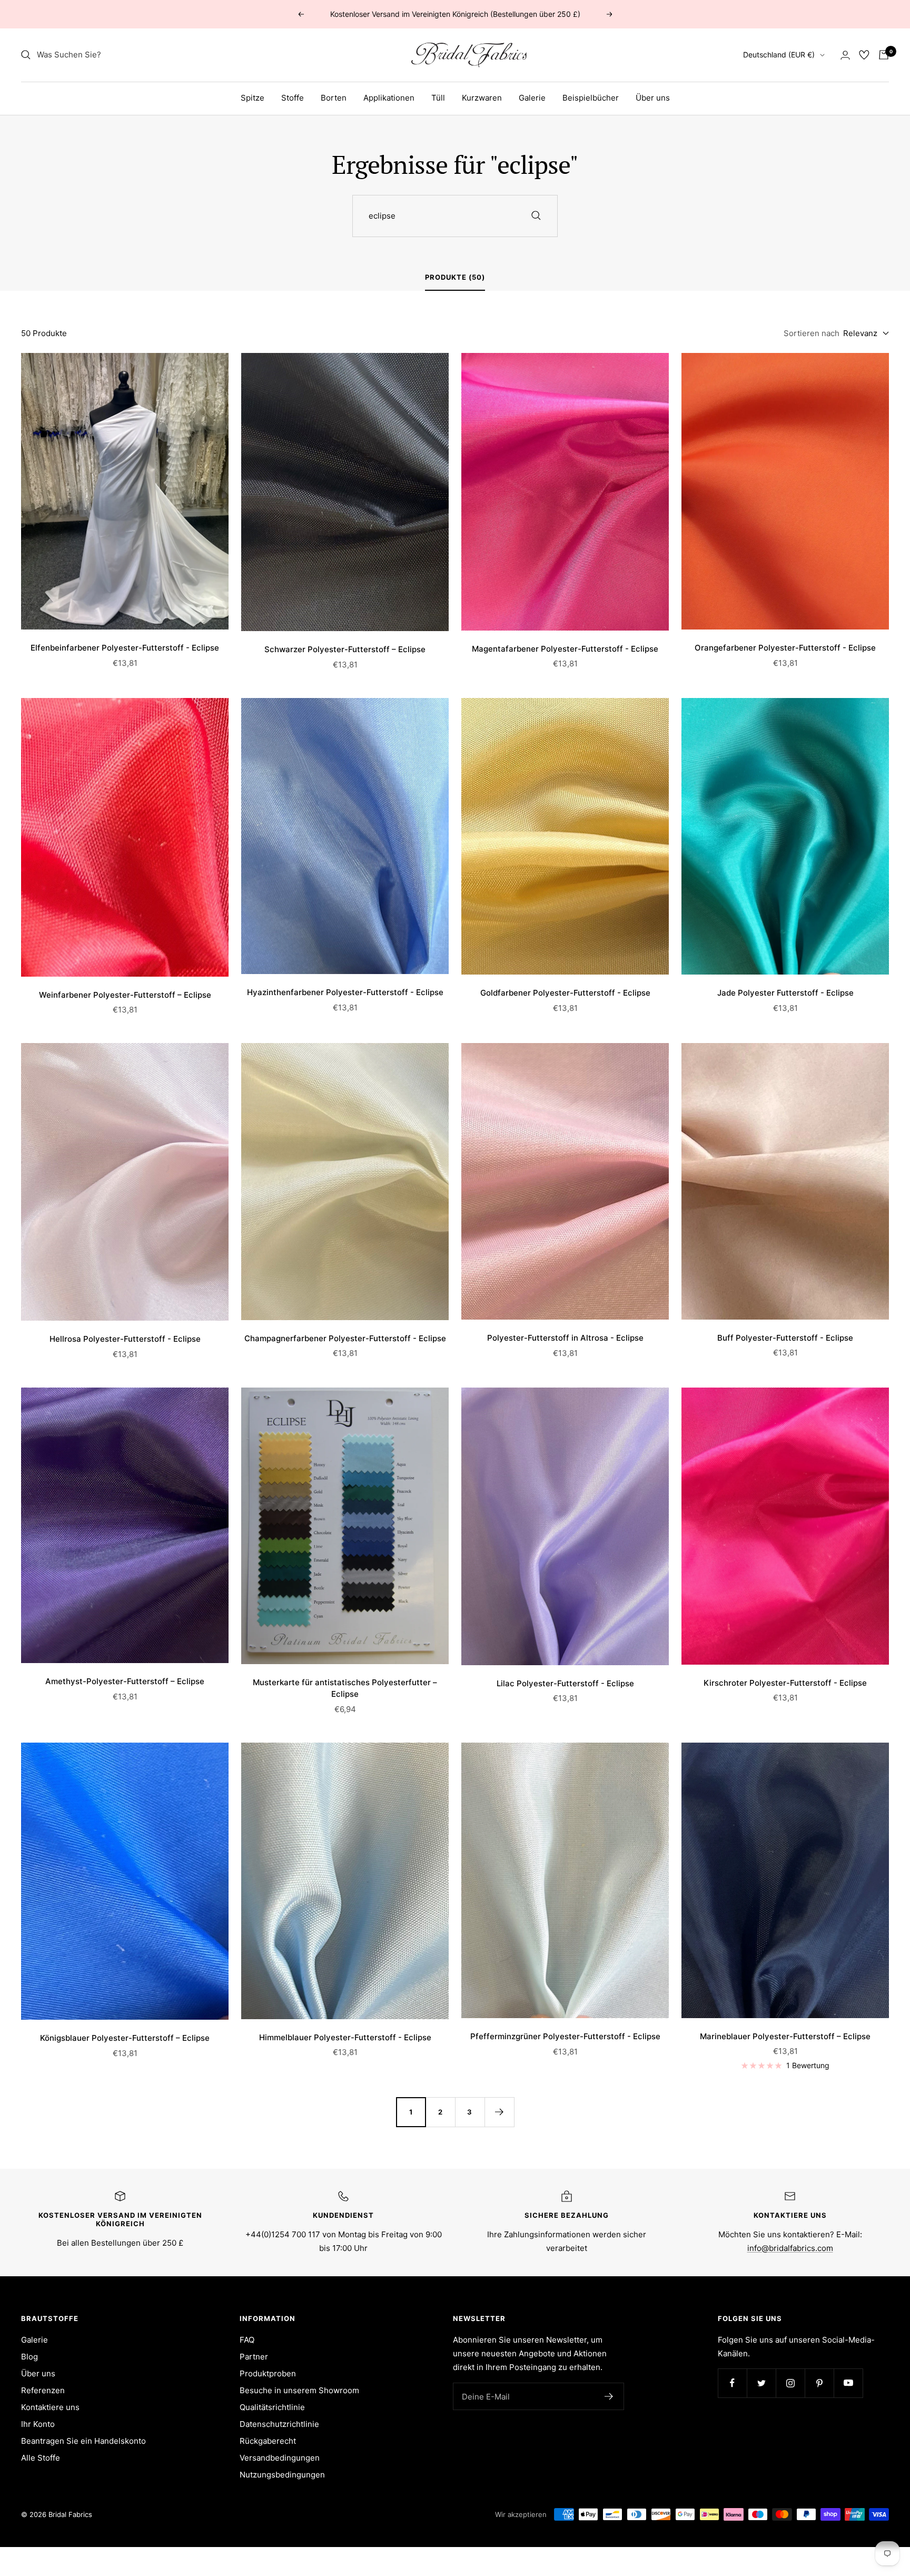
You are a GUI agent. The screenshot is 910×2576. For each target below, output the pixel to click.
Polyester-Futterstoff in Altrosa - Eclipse (565, 1338)
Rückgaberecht (268, 2441)
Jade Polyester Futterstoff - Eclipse (785, 993)
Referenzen (43, 2390)
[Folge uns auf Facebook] (732, 2383)
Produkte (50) (455, 277)
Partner (254, 2357)
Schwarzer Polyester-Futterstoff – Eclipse (345, 649)
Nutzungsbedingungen (282, 2475)
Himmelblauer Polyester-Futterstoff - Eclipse (345, 2037)
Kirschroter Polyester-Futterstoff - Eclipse (785, 1683)
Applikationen (389, 98)
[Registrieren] (609, 2396)
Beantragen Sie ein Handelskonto (83, 2441)
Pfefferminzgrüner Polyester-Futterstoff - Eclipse (565, 2036)
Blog (29, 2357)
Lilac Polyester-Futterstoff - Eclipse (565, 1683)
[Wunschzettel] (864, 55)
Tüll (438, 98)
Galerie (532, 98)
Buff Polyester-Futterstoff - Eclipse (785, 1338)
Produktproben (268, 2373)
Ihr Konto (38, 2424)
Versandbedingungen (280, 2458)
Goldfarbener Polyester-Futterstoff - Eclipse (565, 993)
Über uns (653, 98)
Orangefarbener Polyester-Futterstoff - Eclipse (785, 648)
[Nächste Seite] (499, 2112)
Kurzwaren (482, 98)
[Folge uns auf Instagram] (790, 2383)
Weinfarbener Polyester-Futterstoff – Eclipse (125, 995)
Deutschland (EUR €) (779, 55)
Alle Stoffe (41, 2458)
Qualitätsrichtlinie (272, 2407)
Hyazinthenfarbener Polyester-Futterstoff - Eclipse (345, 992)
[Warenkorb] (884, 55)
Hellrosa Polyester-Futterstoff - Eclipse (125, 1339)
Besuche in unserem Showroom (299, 2390)
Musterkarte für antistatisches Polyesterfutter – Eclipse (345, 1688)
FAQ (247, 2340)
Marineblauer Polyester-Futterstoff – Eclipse (785, 2036)
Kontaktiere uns (50, 2407)
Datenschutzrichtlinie (279, 2424)
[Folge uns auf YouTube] (848, 2383)
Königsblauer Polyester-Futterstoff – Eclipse (125, 2038)
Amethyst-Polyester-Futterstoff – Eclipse (125, 1681)
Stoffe (293, 98)
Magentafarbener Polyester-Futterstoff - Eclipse (565, 649)
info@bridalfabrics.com (790, 2248)
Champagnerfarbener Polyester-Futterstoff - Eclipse (345, 1338)
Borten (334, 98)
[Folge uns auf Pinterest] (819, 2383)
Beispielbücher (591, 98)
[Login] (845, 55)
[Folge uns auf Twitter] (761, 2383)
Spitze (253, 98)
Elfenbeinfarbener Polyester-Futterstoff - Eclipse (125, 648)
